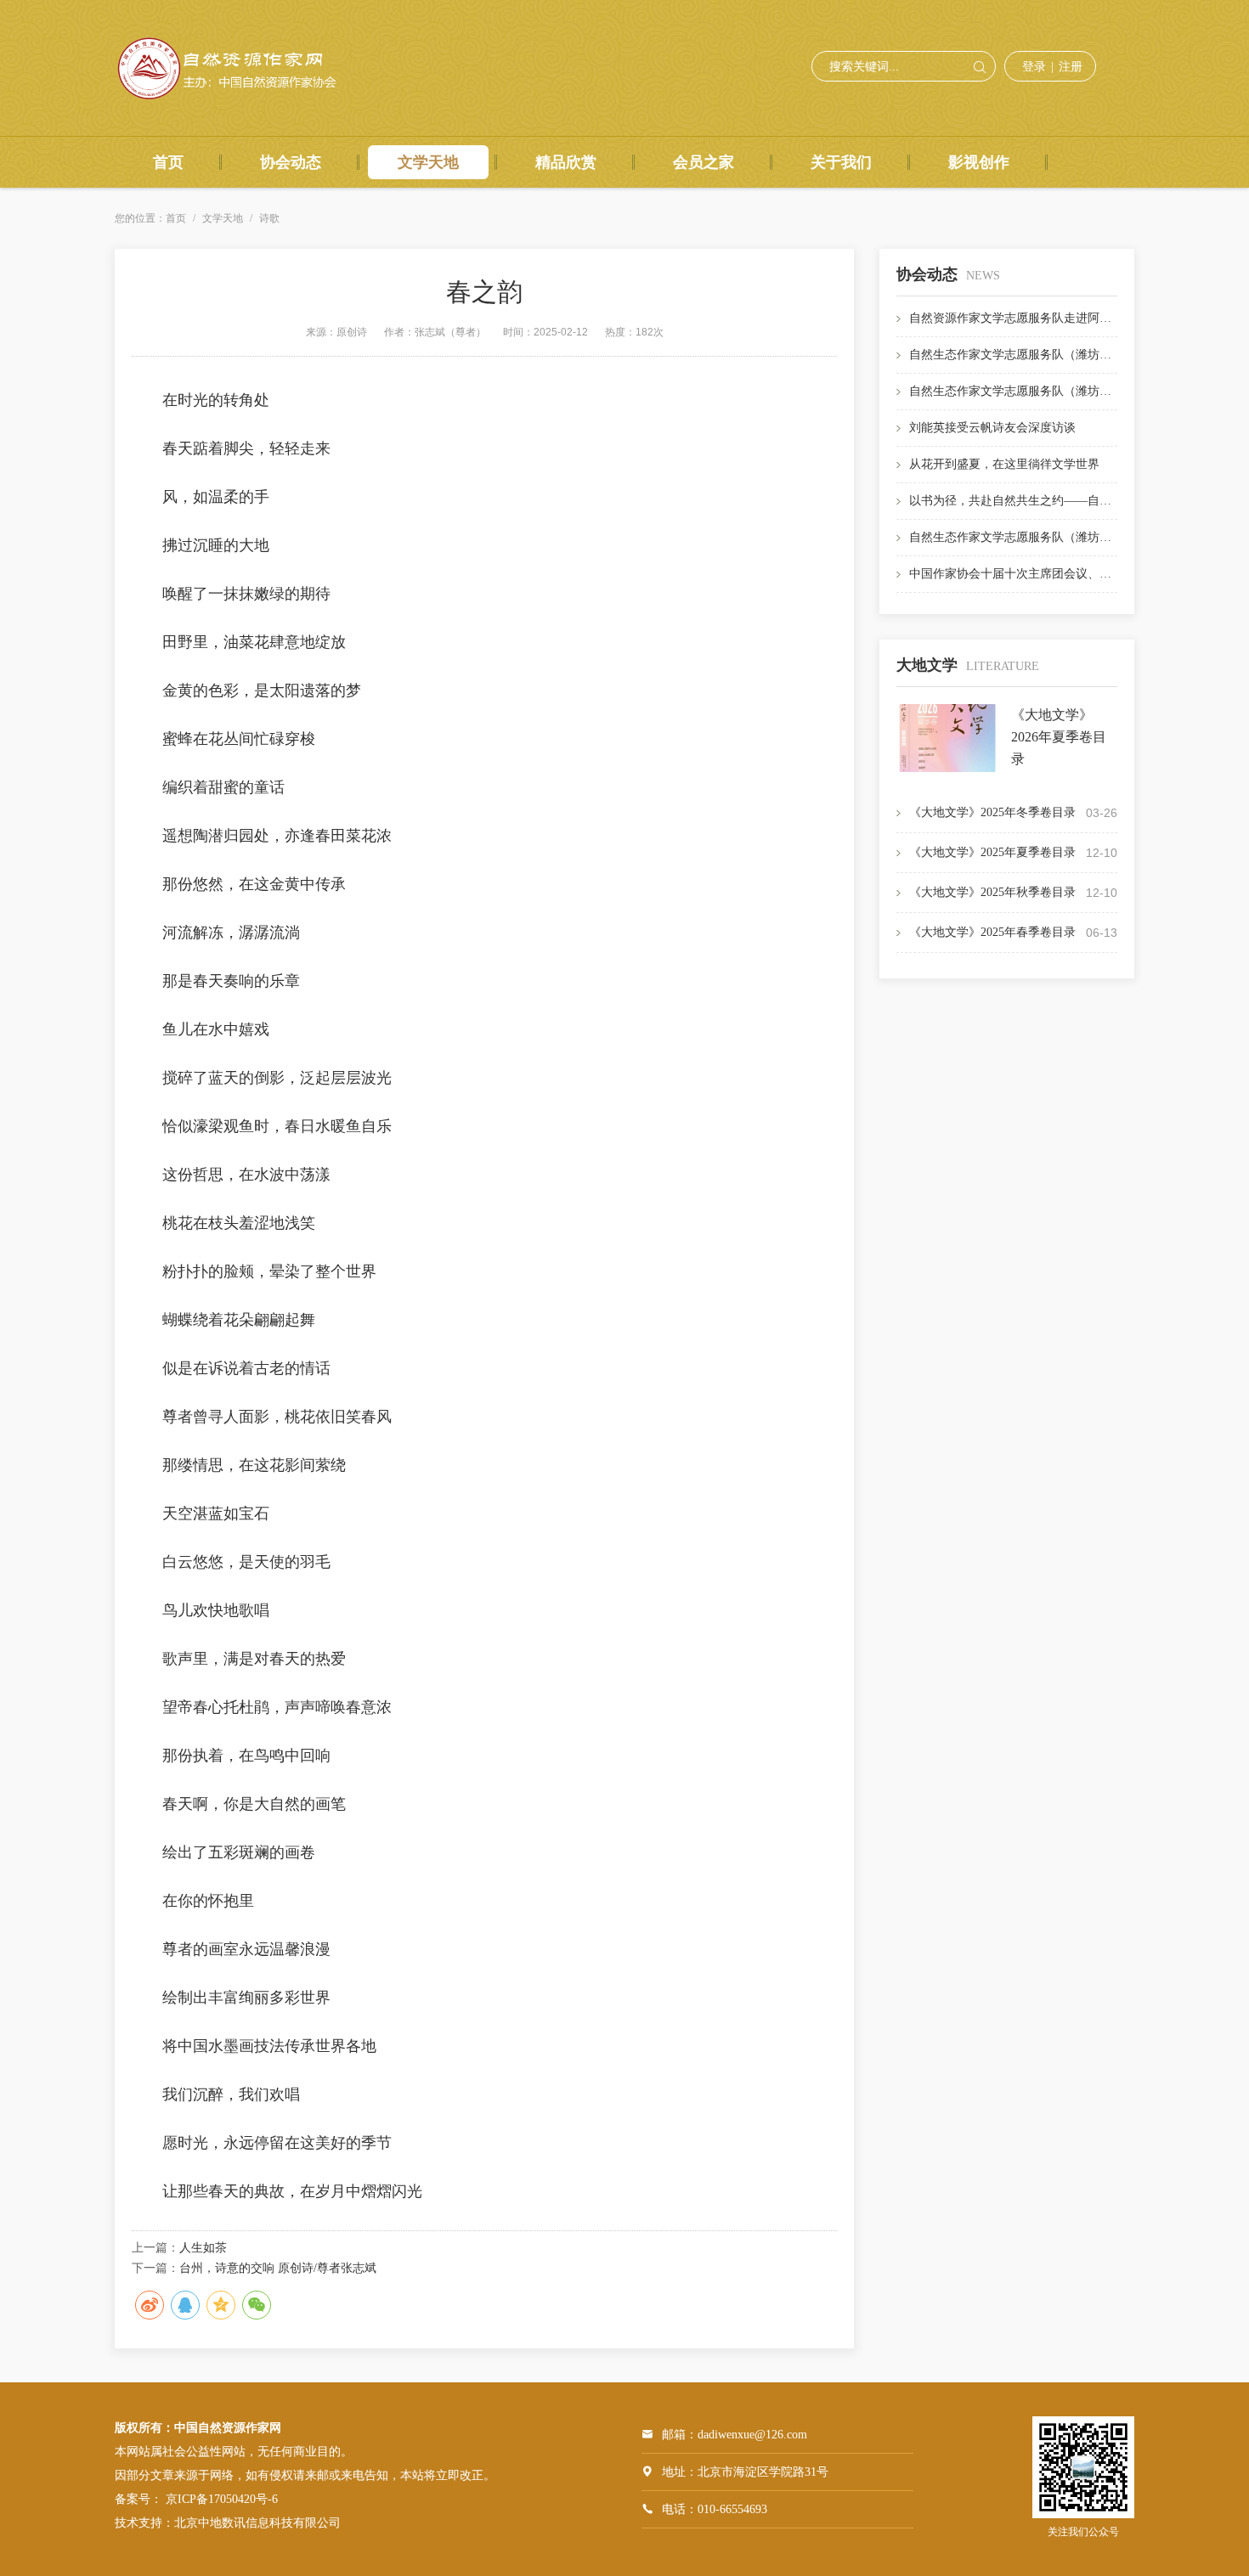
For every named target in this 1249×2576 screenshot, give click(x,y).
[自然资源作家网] (235, 99)
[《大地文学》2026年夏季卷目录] (947, 769)
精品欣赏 (566, 162)
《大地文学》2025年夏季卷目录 (992, 852)
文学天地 (428, 162)
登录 (1034, 67)
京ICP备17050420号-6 (222, 2499)
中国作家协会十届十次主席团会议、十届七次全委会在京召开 (1070, 574)
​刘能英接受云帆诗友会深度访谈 (992, 428)
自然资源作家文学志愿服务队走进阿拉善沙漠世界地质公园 (1064, 318)
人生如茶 (203, 2248)
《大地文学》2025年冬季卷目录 (992, 812)
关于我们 (841, 162)
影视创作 (979, 162)
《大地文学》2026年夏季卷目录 (1059, 737)
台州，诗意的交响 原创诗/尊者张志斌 (278, 2268)
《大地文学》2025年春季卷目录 (992, 932)
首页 (168, 162)
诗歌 (269, 218)
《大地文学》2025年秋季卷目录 (992, 892)
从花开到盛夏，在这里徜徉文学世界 (1004, 464)
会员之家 (704, 162)
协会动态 (291, 162)
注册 (1071, 67)
